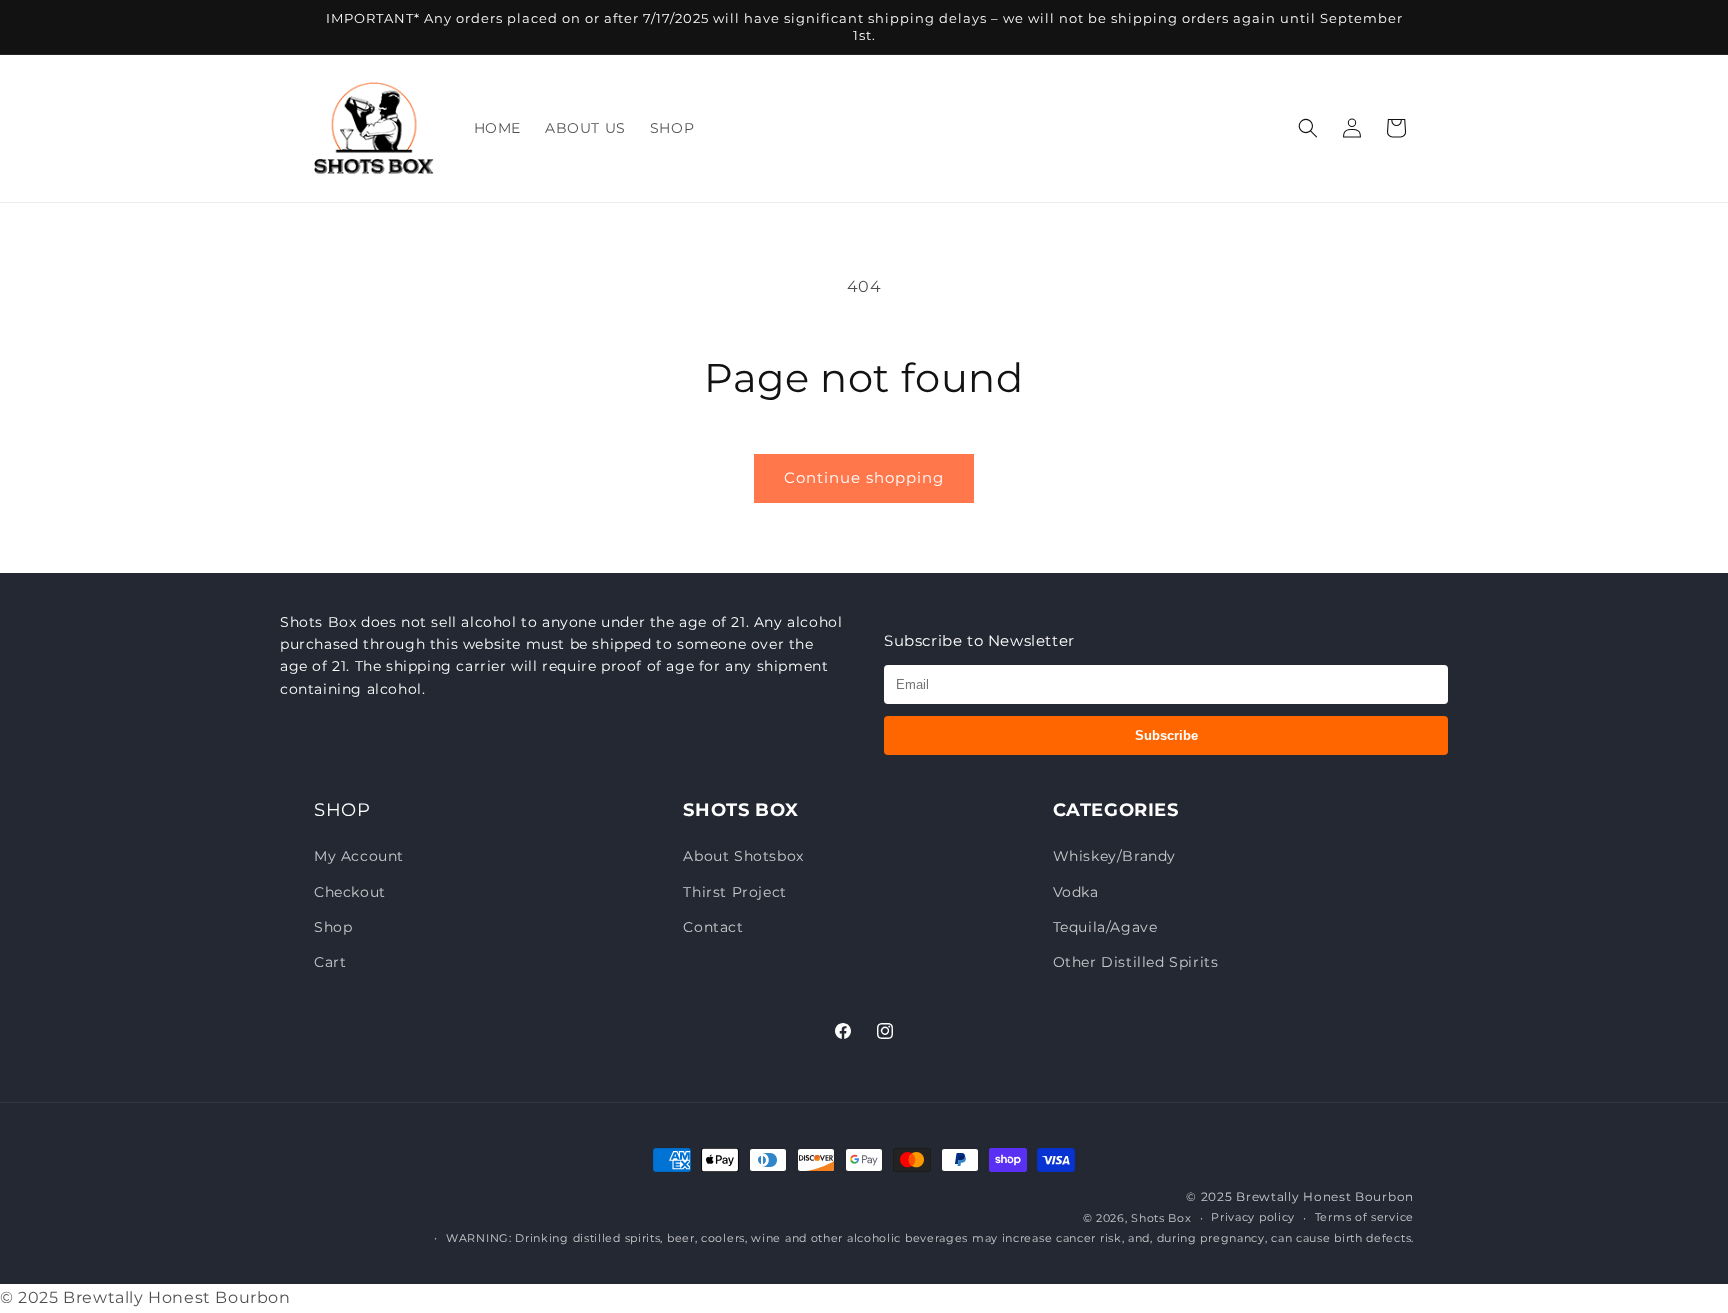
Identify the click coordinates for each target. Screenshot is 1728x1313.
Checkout (350, 892)
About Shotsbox (743, 856)
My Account (359, 856)
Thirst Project (734, 892)
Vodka (1076, 892)
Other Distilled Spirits (1136, 962)
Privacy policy (1253, 1217)
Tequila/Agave (1105, 927)
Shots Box (1161, 1218)
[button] (1308, 128)
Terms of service (1364, 1217)
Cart (330, 962)
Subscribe (1166, 735)
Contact (713, 927)
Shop (333, 927)
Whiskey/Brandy (1114, 856)
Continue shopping (864, 477)
